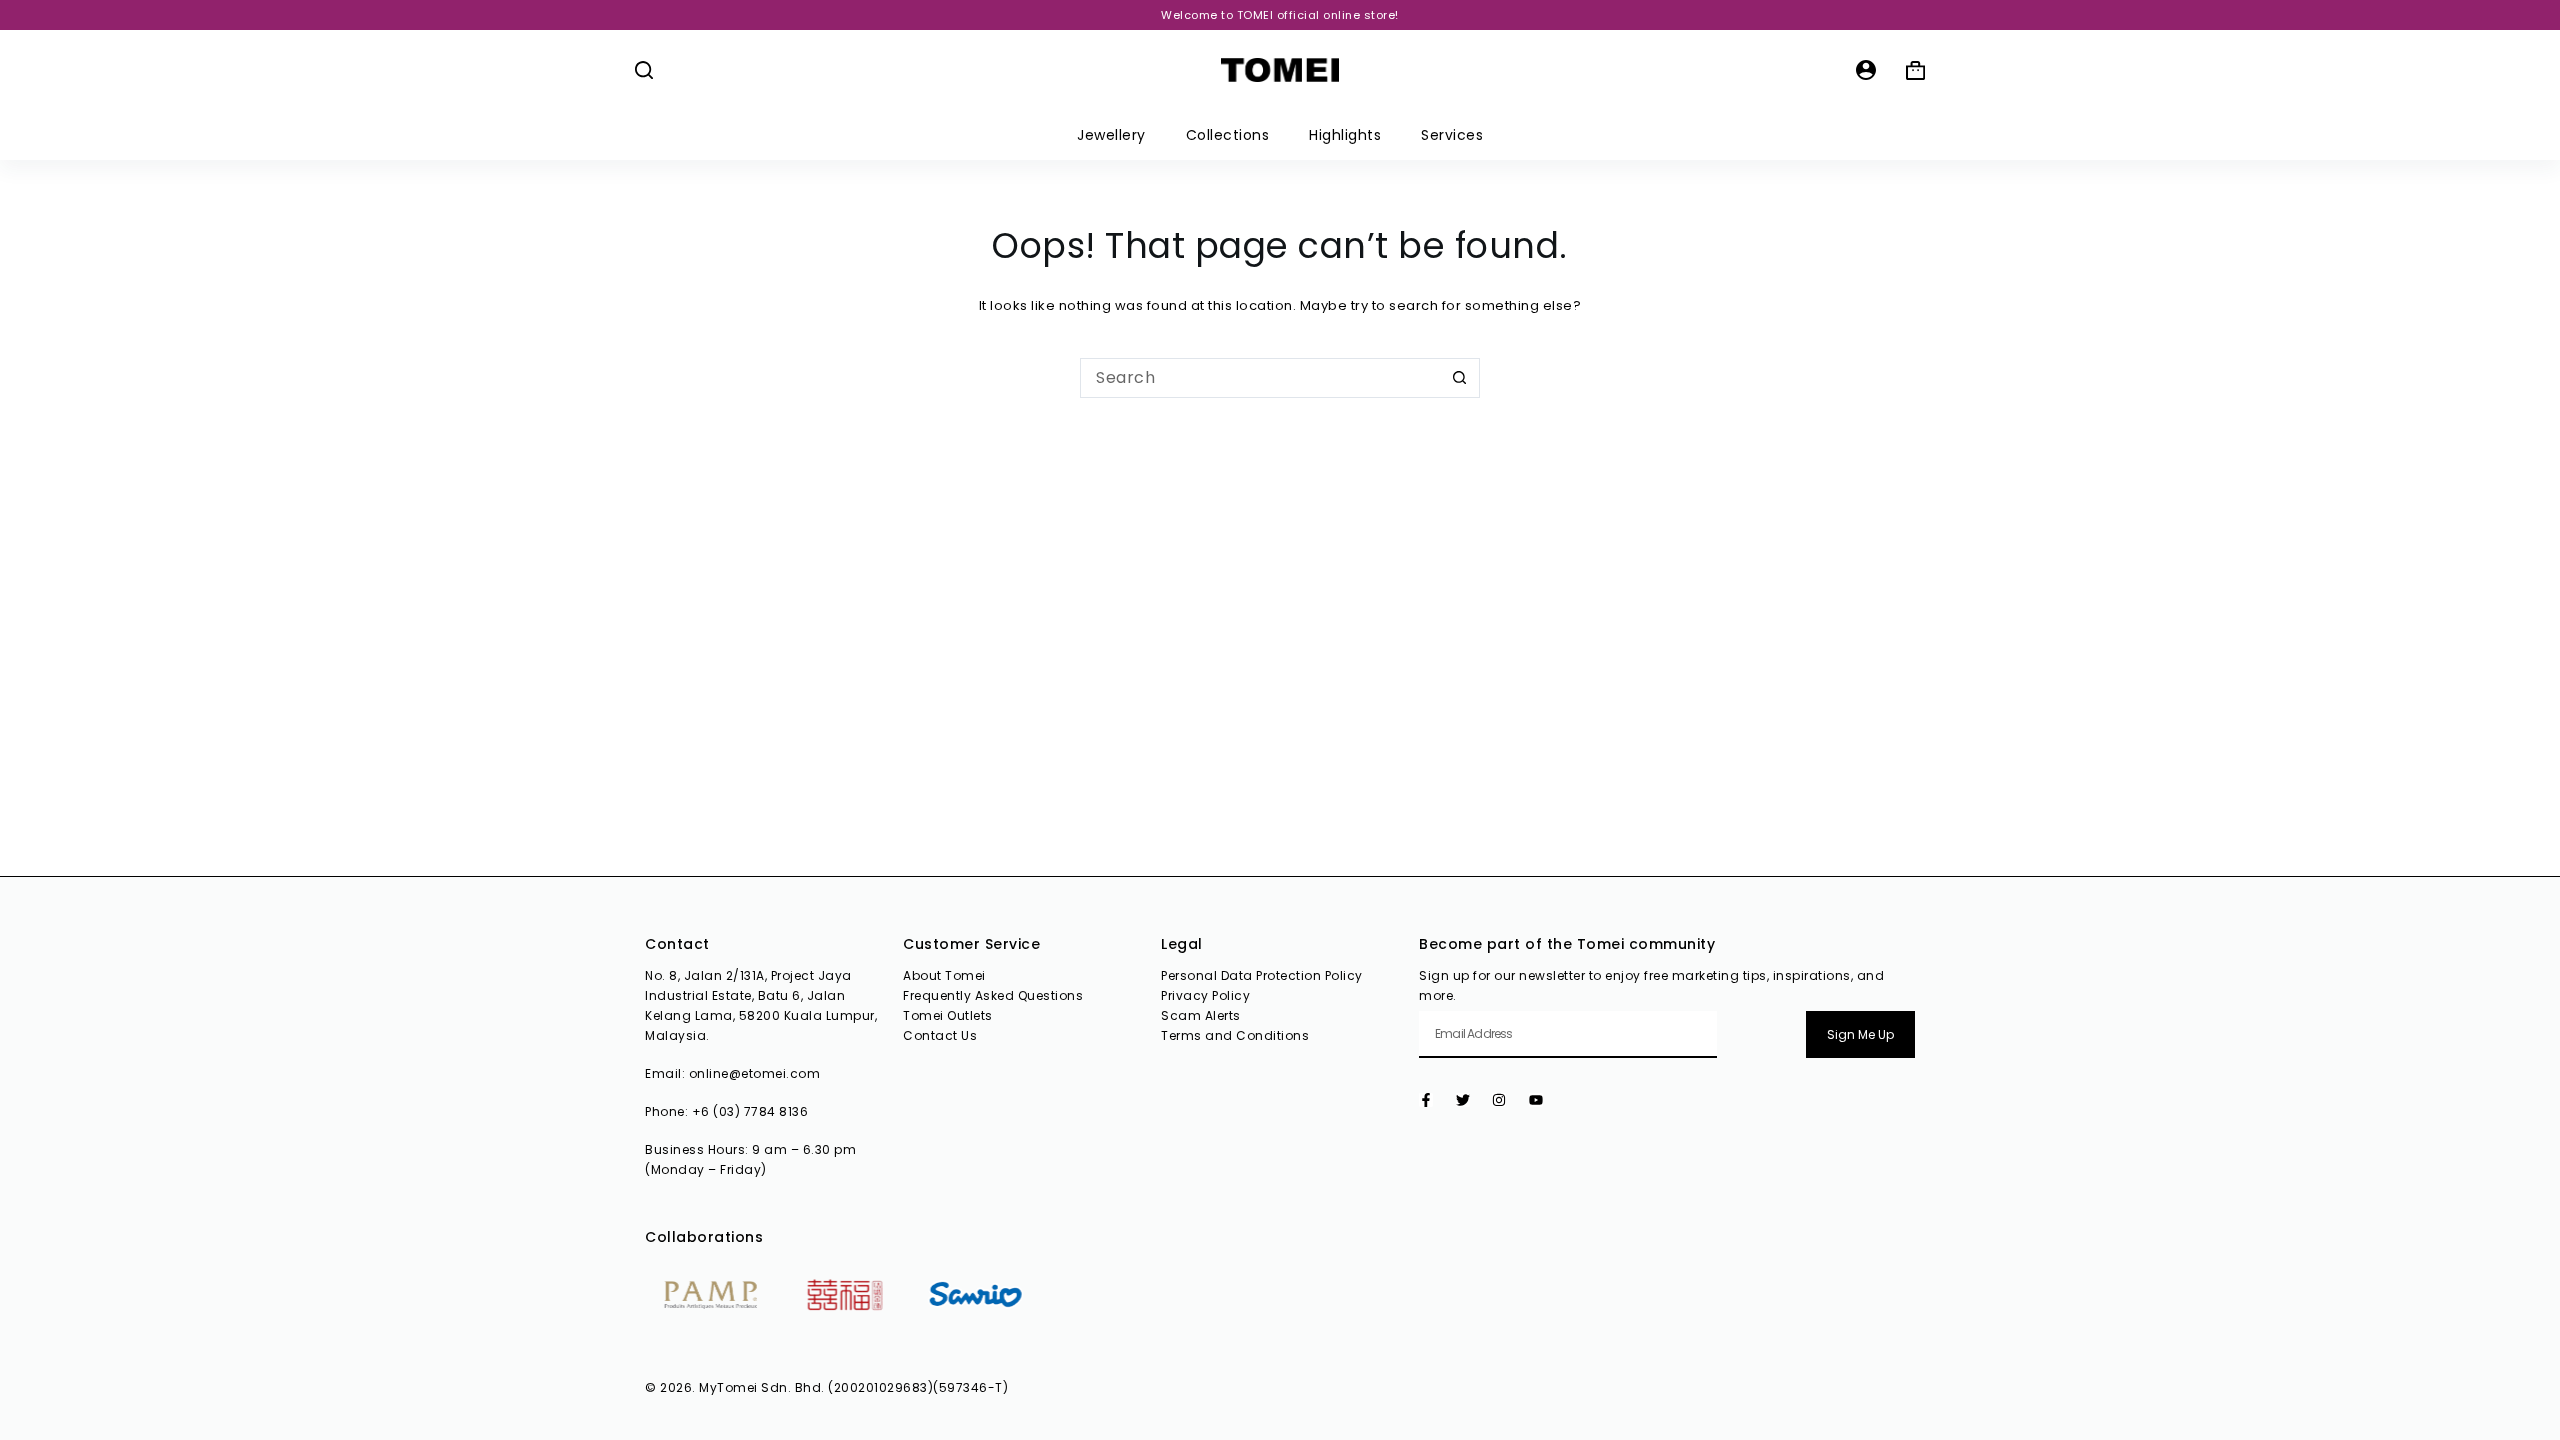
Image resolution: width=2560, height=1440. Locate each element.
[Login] (1866, 70)
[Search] (644, 70)
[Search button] (1460, 378)
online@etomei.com (755, 1073)
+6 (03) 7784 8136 (750, 1111)
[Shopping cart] (1915, 70)
